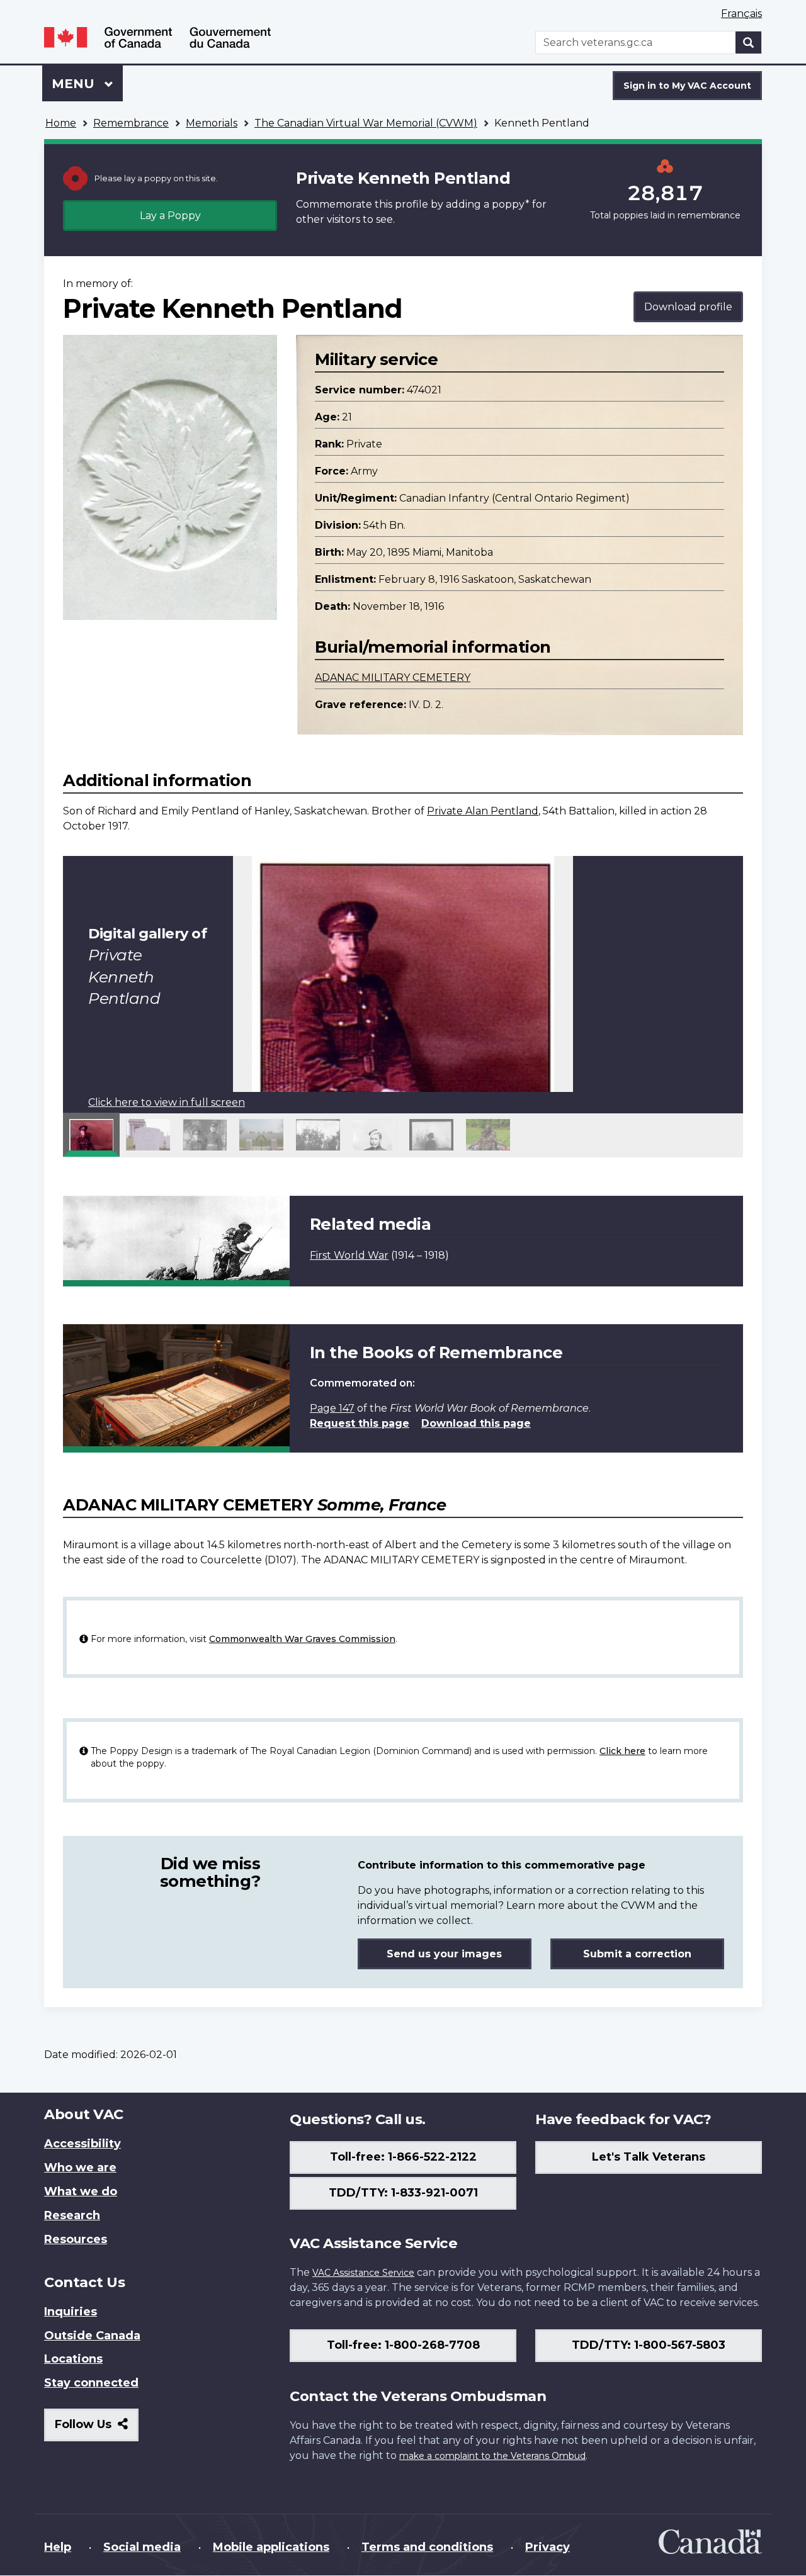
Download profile (688, 307)
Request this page (360, 1423)
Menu (75, 84)
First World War (349, 1255)
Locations (73, 2359)
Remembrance (131, 123)
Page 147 (332, 1408)
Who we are (80, 2168)
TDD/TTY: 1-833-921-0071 (403, 2193)
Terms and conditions (427, 2547)
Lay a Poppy (170, 216)
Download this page (476, 1423)
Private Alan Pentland (483, 811)
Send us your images (444, 1954)
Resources (76, 2239)
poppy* (511, 204)
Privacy (548, 2547)
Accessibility (82, 2144)
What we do (81, 2191)
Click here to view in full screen (167, 1102)
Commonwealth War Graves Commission (302, 1639)
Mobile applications (271, 2547)
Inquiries (71, 2312)
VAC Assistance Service (363, 2273)
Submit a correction (637, 1954)
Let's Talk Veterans (649, 2157)
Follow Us (97, 2429)
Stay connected (91, 2383)
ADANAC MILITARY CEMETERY (393, 678)
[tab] (91, 1135)
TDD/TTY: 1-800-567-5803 (649, 2345)
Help (58, 2547)
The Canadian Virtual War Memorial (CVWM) (366, 123)
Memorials (212, 123)
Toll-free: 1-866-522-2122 (403, 2157)
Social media (142, 2547)
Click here (622, 1751)
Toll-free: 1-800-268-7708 (403, 2345)
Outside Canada (92, 2336)
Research (72, 2215)
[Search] (749, 42)
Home (61, 123)
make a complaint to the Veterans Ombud (492, 2456)
